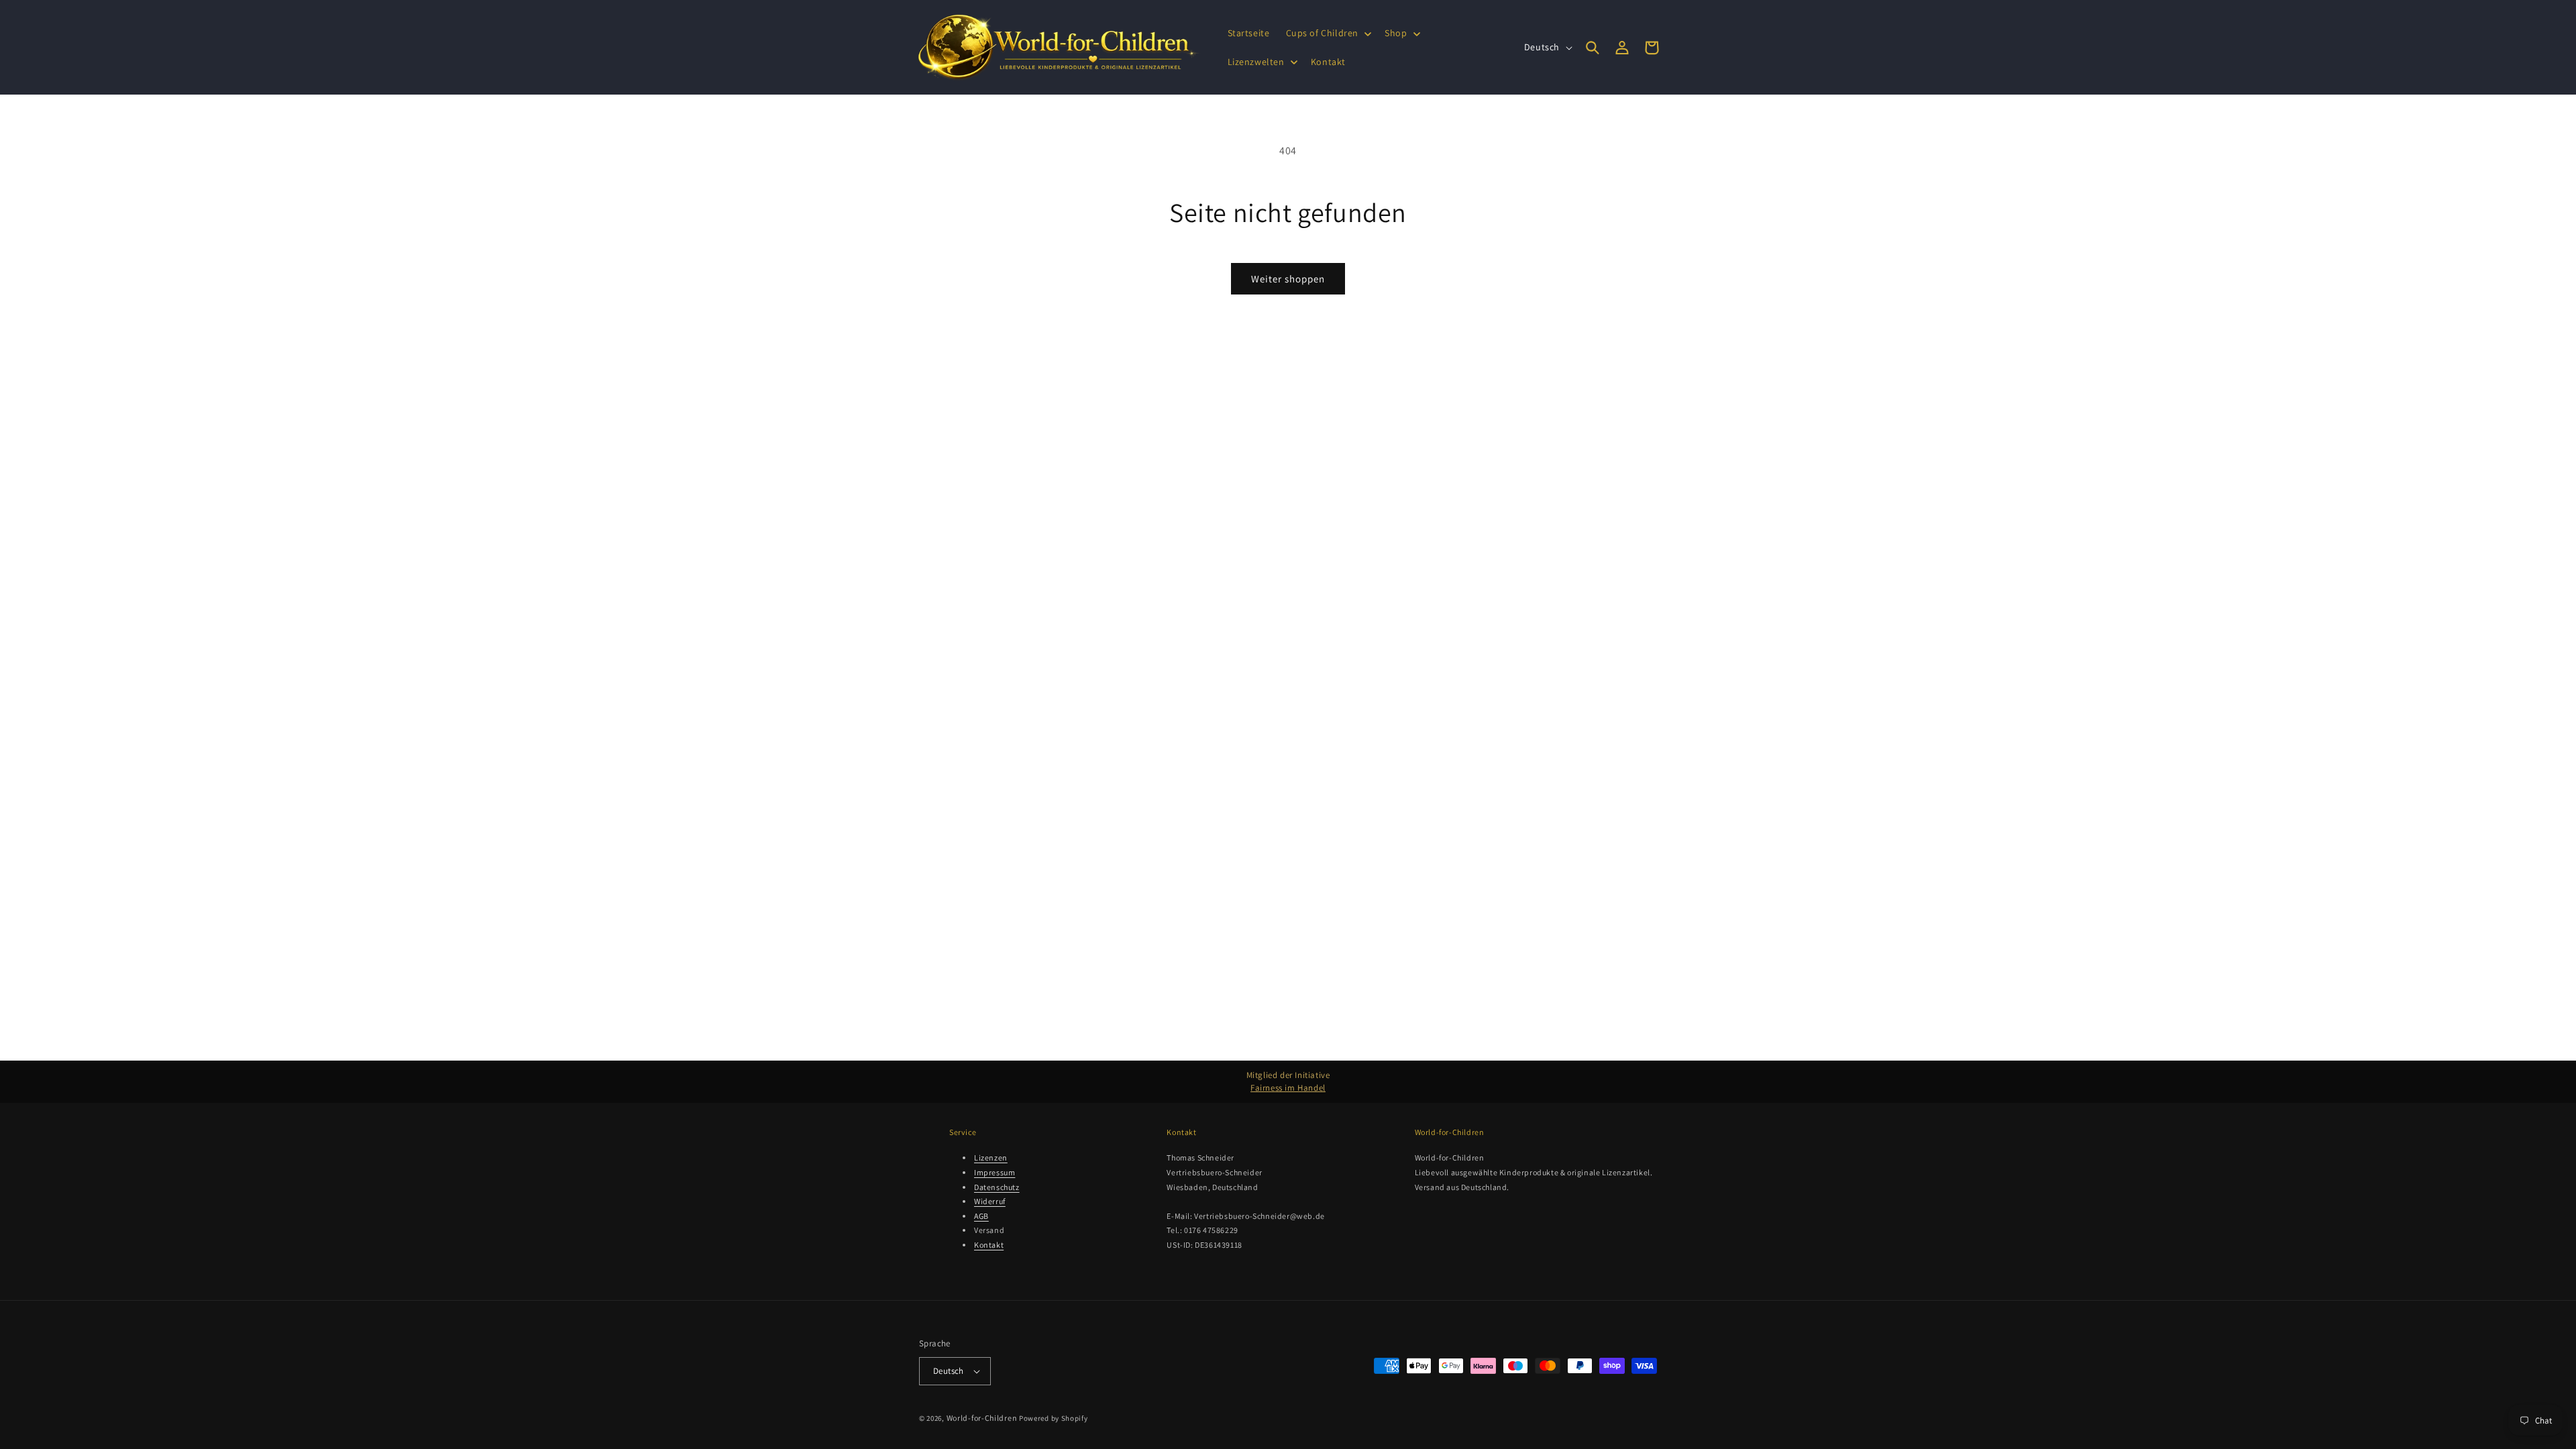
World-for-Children (982, 1418)
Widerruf (990, 1201)
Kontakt (989, 1245)
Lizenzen (991, 1158)
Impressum (995, 1172)
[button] (1328, 33)
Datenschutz (997, 1187)
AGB (981, 1216)
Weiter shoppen (1288, 279)
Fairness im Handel (1288, 1088)
